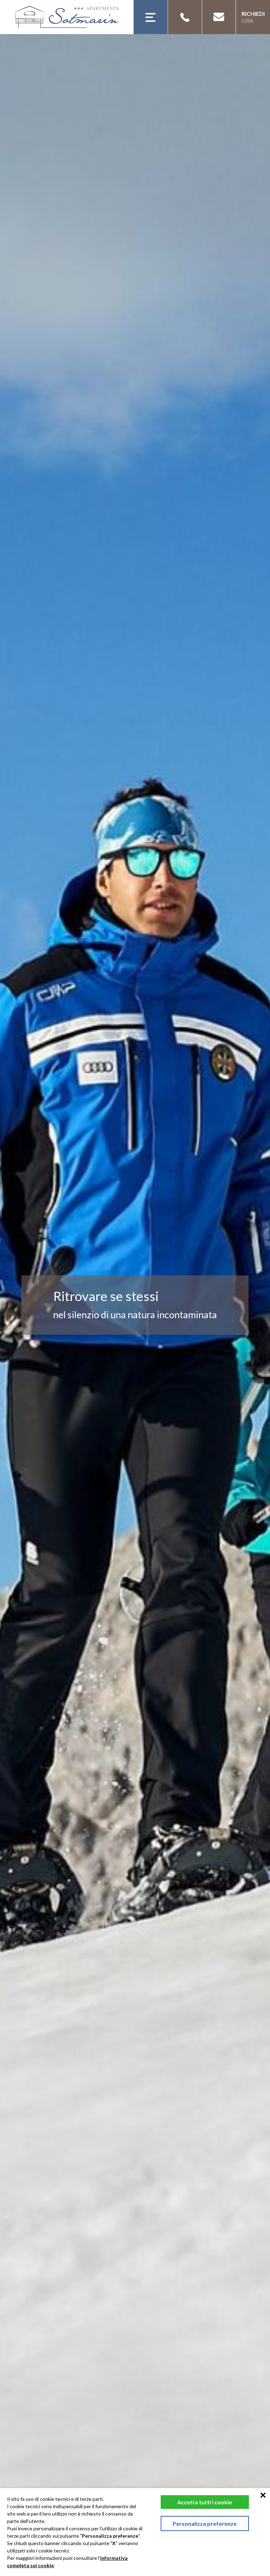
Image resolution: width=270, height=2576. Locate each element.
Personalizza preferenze (205, 2523)
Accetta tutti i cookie (205, 2502)
